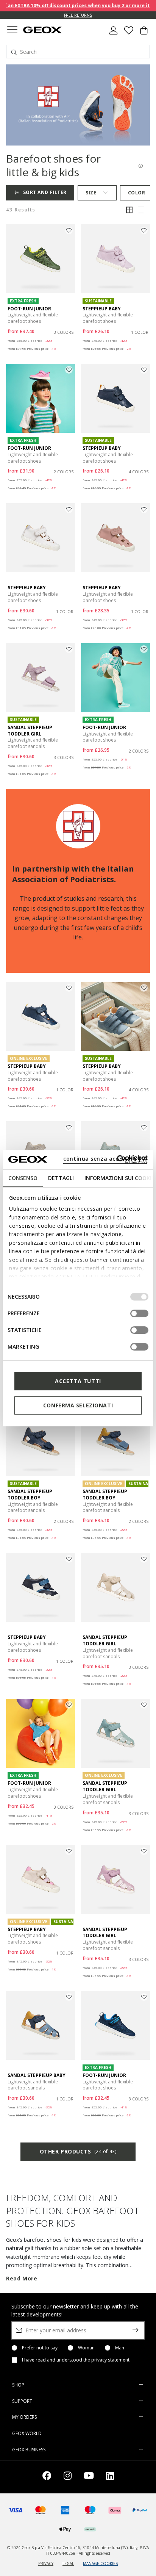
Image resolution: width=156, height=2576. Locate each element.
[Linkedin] (110, 2477)
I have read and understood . (76, 2360)
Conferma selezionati (78, 1405)
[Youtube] (89, 2477)
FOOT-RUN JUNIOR (29, 309)
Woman (86, 2348)
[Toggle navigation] (12, 31)
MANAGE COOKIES (100, 2563)
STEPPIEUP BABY (102, 309)
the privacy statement (106, 2360)
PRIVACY (46, 2563)
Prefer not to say (40, 2348)
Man (120, 2348)
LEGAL (68, 2563)
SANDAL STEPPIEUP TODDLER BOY (30, 1495)
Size (91, 193)
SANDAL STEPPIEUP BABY (37, 2075)
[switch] (139, 1313)
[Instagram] (68, 2477)
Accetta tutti (78, 1381)
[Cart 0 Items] (144, 33)
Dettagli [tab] (61, 1178)
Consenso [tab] (23, 1178)
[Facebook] (47, 2477)
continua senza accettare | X (105, 1159)
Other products (78, 2151)
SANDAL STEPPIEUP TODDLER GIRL (30, 731)
